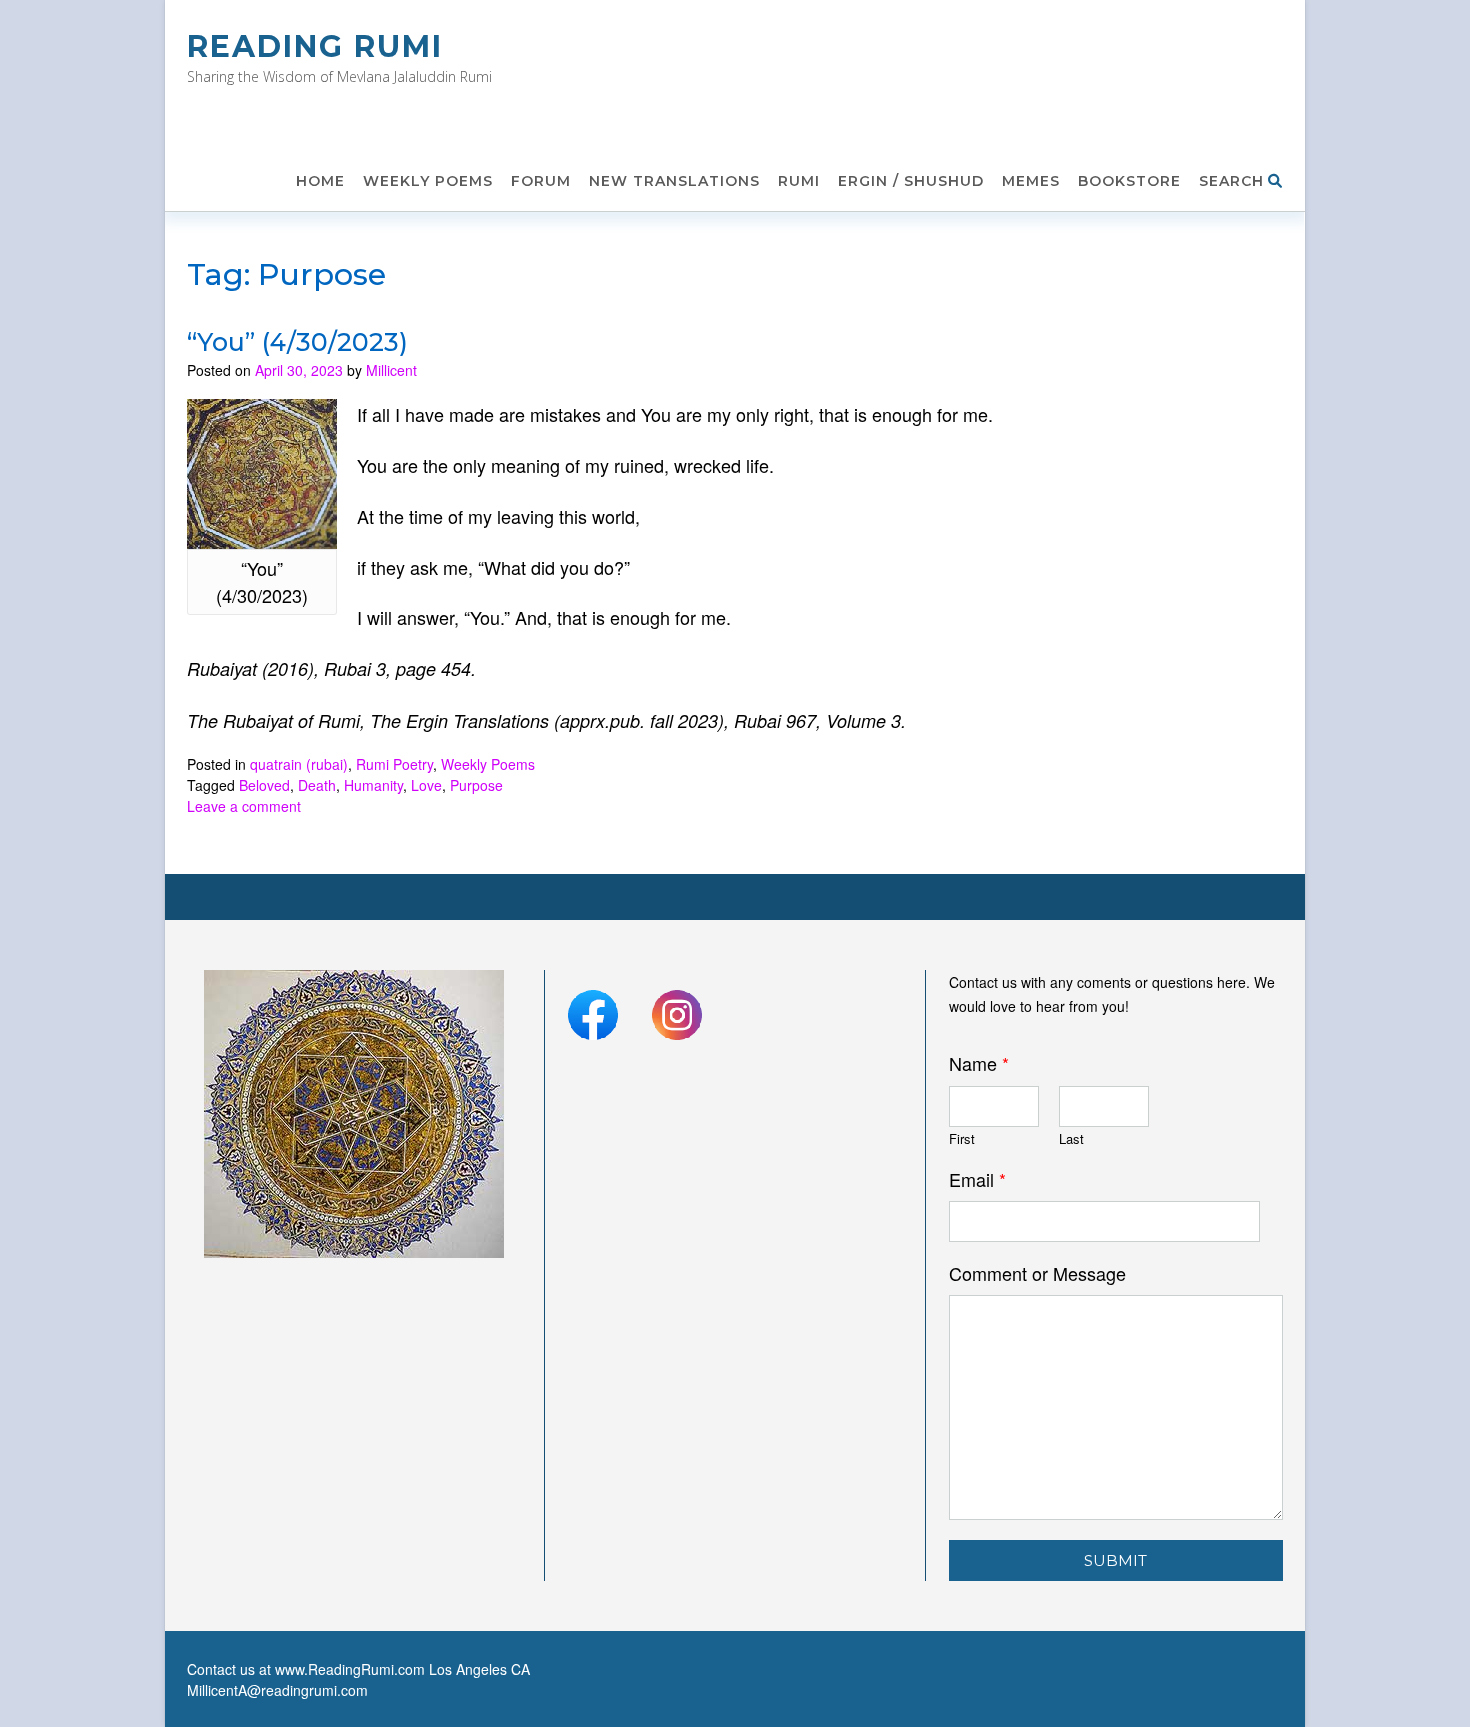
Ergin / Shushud (911, 181)
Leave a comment (244, 806)
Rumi (799, 181)
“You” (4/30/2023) (297, 342)
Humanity (373, 785)
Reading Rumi (315, 46)
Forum (541, 181)
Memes (1031, 181)
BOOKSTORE (1129, 181)
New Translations (674, 181)
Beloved (264, 785)
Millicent (391, 370)
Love (426, 785)
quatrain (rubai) (299, 764)
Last (1071, 1139)
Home (320, 181)
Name (979, 1063)
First (962, 1139)
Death (317, 785)
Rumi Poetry (394, 764)
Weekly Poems (428, 181)
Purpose (476, 785)
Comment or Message (1037, 1273)
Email (977, 1179)
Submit (1115, 1560)
